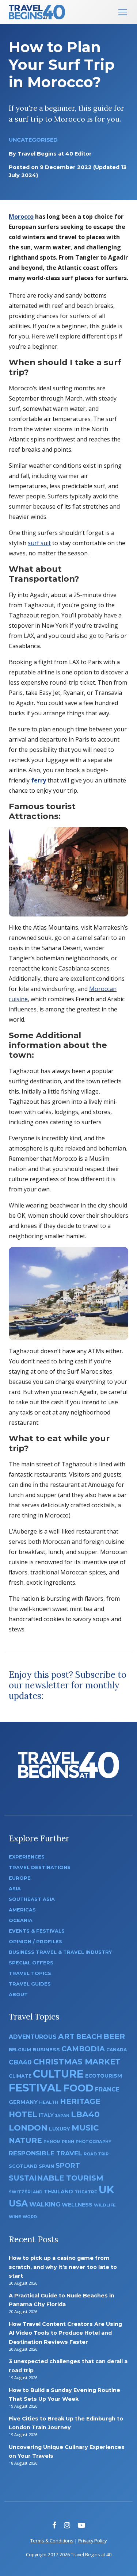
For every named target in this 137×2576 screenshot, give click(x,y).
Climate (20, 2076)
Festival (35, 2088)
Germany (23, 2102)
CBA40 (20, 2062)
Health (49, 2102)
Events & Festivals (37, 1931)
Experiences (27, 1857)
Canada (117, 2050)
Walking (45, 2204)
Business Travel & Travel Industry (60, 1952)
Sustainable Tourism (56, 2178)
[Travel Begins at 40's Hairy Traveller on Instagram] (67, 2525)
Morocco (21, 217)
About (18, 1995)
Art (66, 2036)
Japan (62, 2116)
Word (30, 2217)
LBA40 (85, 2114)
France (107, 2089)
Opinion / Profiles (35, 1942)
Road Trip (96, 2154)
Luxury (60, 2129)
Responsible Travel (45, 2153)
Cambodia (83, 2049)
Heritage (80, 2101)
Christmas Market (77, 2062)
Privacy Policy (92, 2541)
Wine (15, 2217)
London (28, 2128)
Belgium (20, 2050)
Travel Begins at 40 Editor (55, 154)
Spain (46, 2166)
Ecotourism (104, 2076)
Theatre (86, 2192)
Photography (94, 2141)
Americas (22, 1910)
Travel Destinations (40, 1867)
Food (78, 2088)
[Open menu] (123, 12)
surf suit (39, 543)
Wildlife (105, 2205)
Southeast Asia (32, 1899)
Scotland (23, 2166)
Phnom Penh (59, 2141)
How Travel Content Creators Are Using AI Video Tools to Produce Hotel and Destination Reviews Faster (65, 2333)
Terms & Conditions (52, 2541)
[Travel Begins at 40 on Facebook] (54, 2525)
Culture (58, 2074)
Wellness (77, 2205)
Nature (25, 2140)
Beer (114, 2036)
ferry (39, 780)
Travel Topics (30, 1973)
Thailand (58, 2192)
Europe (20, 1878)
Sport (68, 2165)
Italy (46, 2115)
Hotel (23, 2114)
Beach (89, 2037)
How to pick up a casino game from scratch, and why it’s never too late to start (63, 2267)
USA (18, 2203)
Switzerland (26, 2192)
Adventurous (33, 2037)
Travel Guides (30, 1984)
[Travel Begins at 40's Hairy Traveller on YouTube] (81, 2525)
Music (85, 2128)
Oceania (21, 1920)
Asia (15, 1889)
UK (106, 2190)
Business (46, 2049)
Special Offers (31, 1963)
